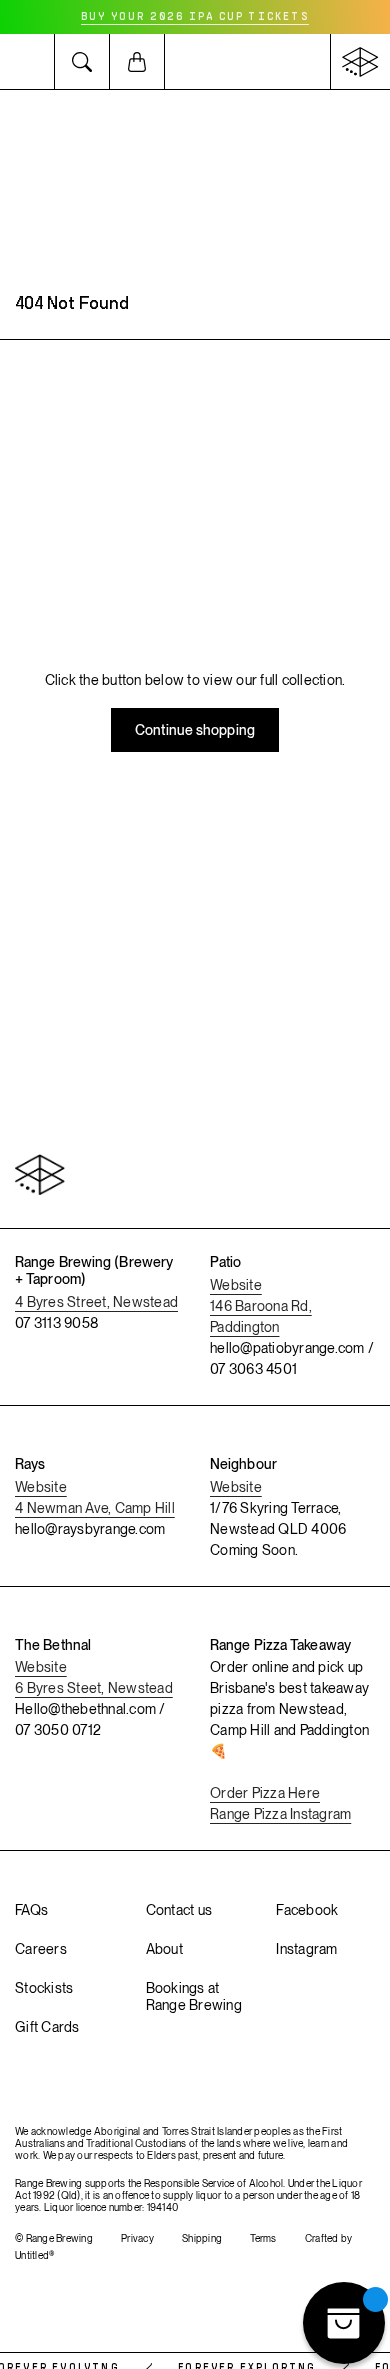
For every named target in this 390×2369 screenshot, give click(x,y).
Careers (41, 1949)
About (164, 1949)
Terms (263, 2238)
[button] (27, 61)
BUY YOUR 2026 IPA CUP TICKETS (195, 17)
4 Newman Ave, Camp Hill (95, 1508)
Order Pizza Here (265, 1793)
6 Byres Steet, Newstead (94, 1688)
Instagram (306, 1949)
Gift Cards (47, 2027)
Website (236, 1285)
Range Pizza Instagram (280, 1814)
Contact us (179, 1910)
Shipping (202, 2238)
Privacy (137, 2238)
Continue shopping (195, 730)
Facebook (307, 1910)
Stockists (44, 1988)
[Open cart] (137, 61)
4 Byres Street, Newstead (96, 1302)
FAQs (31, 1910)
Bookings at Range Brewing (194, 1996)
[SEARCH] (82, 61)
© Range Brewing (54, 2238)
